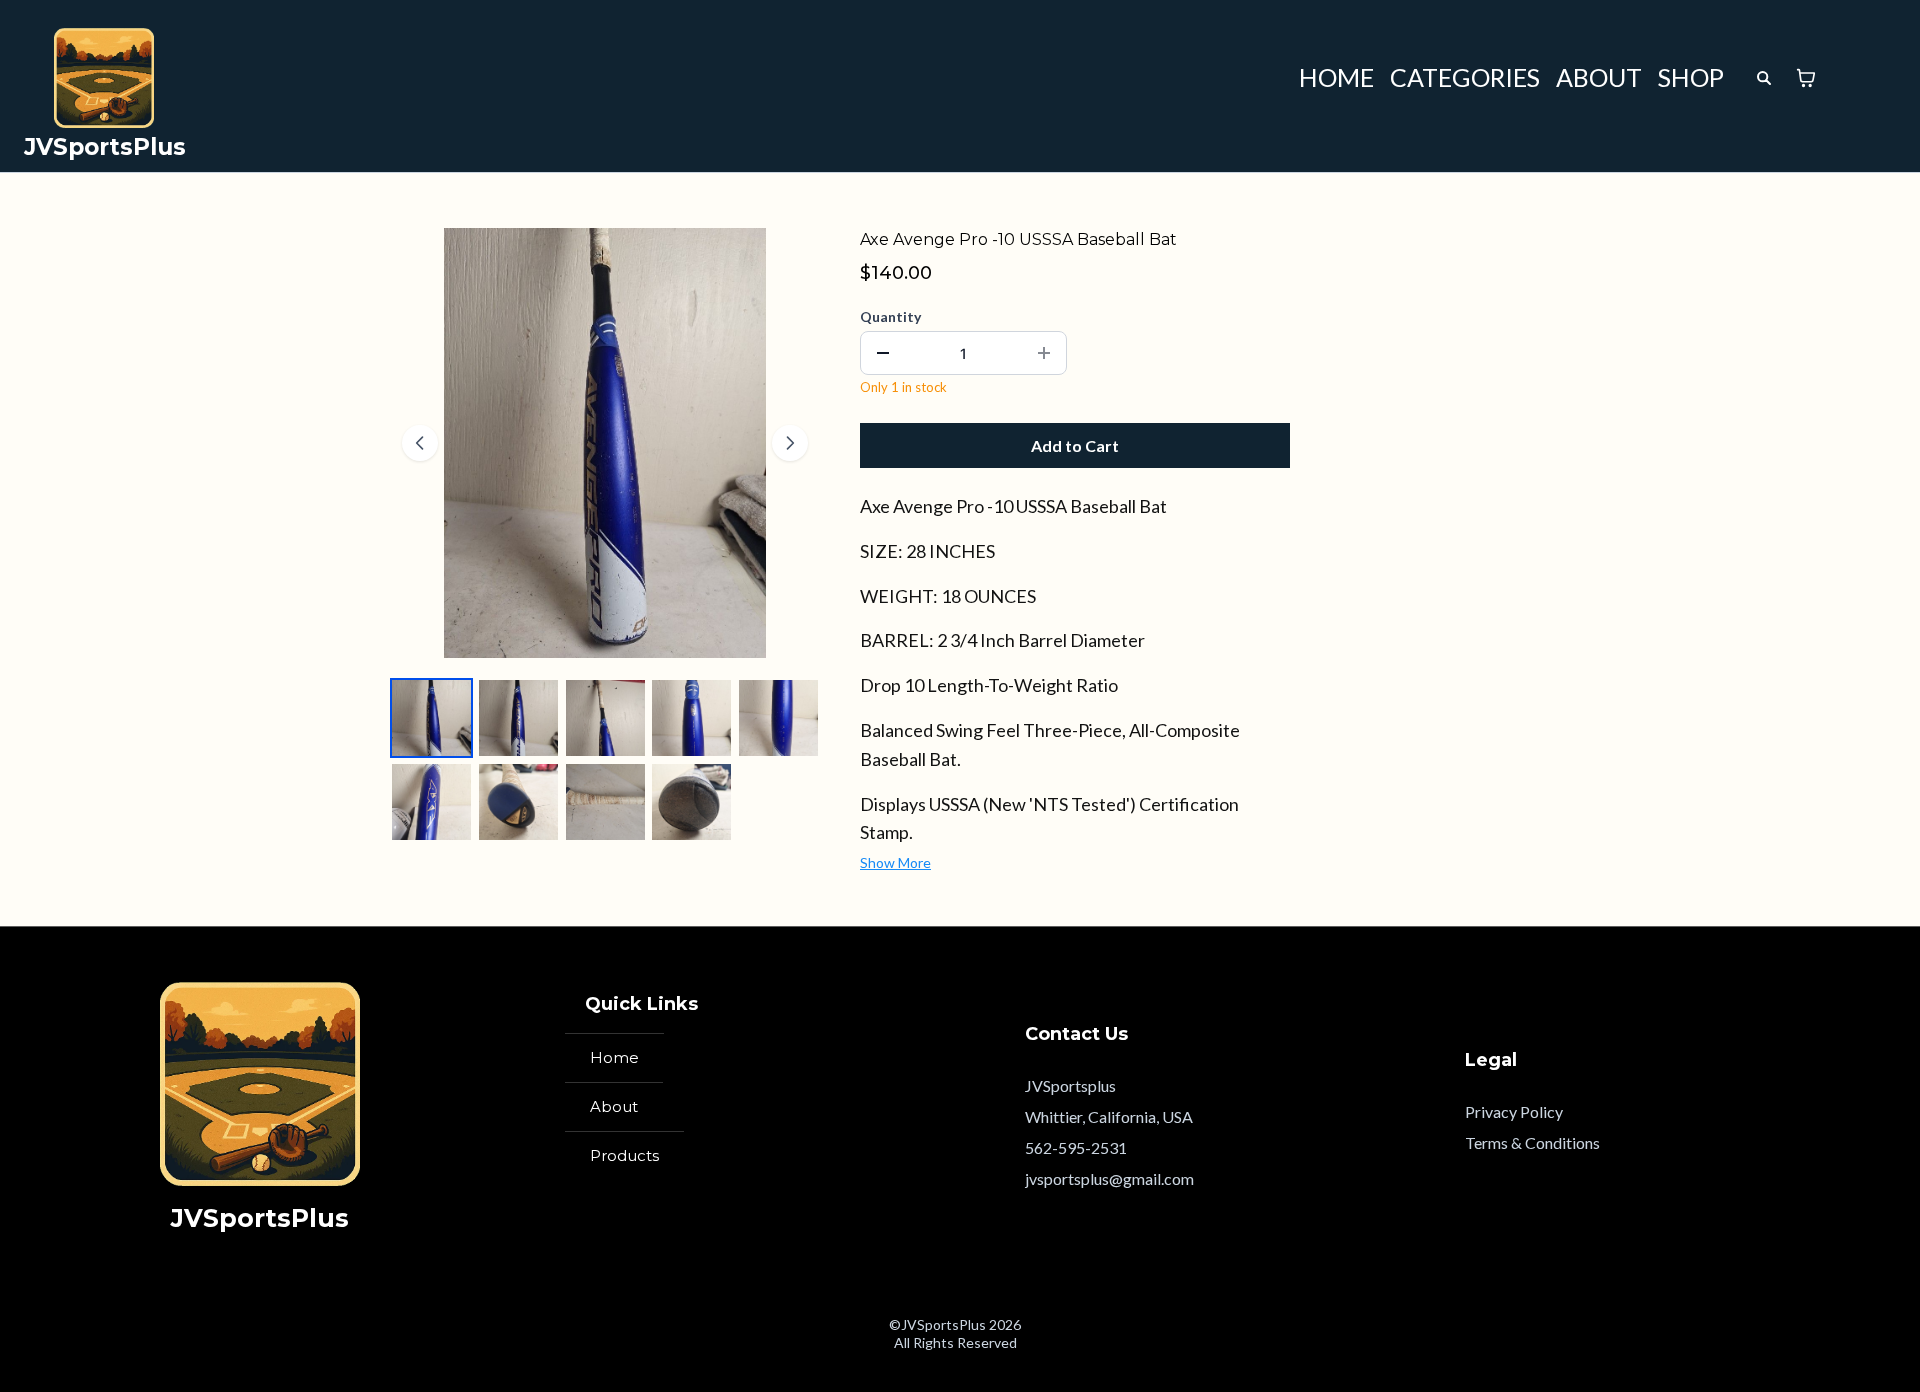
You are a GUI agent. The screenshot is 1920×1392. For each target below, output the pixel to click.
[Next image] (790, 443)
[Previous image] (420, 443)
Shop (1691, 77)
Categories (1465, 77)
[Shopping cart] (1806, 78)
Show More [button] (895, 862)
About (1599, 77)
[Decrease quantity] (883, 353)
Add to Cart (1075, 445)
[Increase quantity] (1044, 353)
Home (1336, 77)
